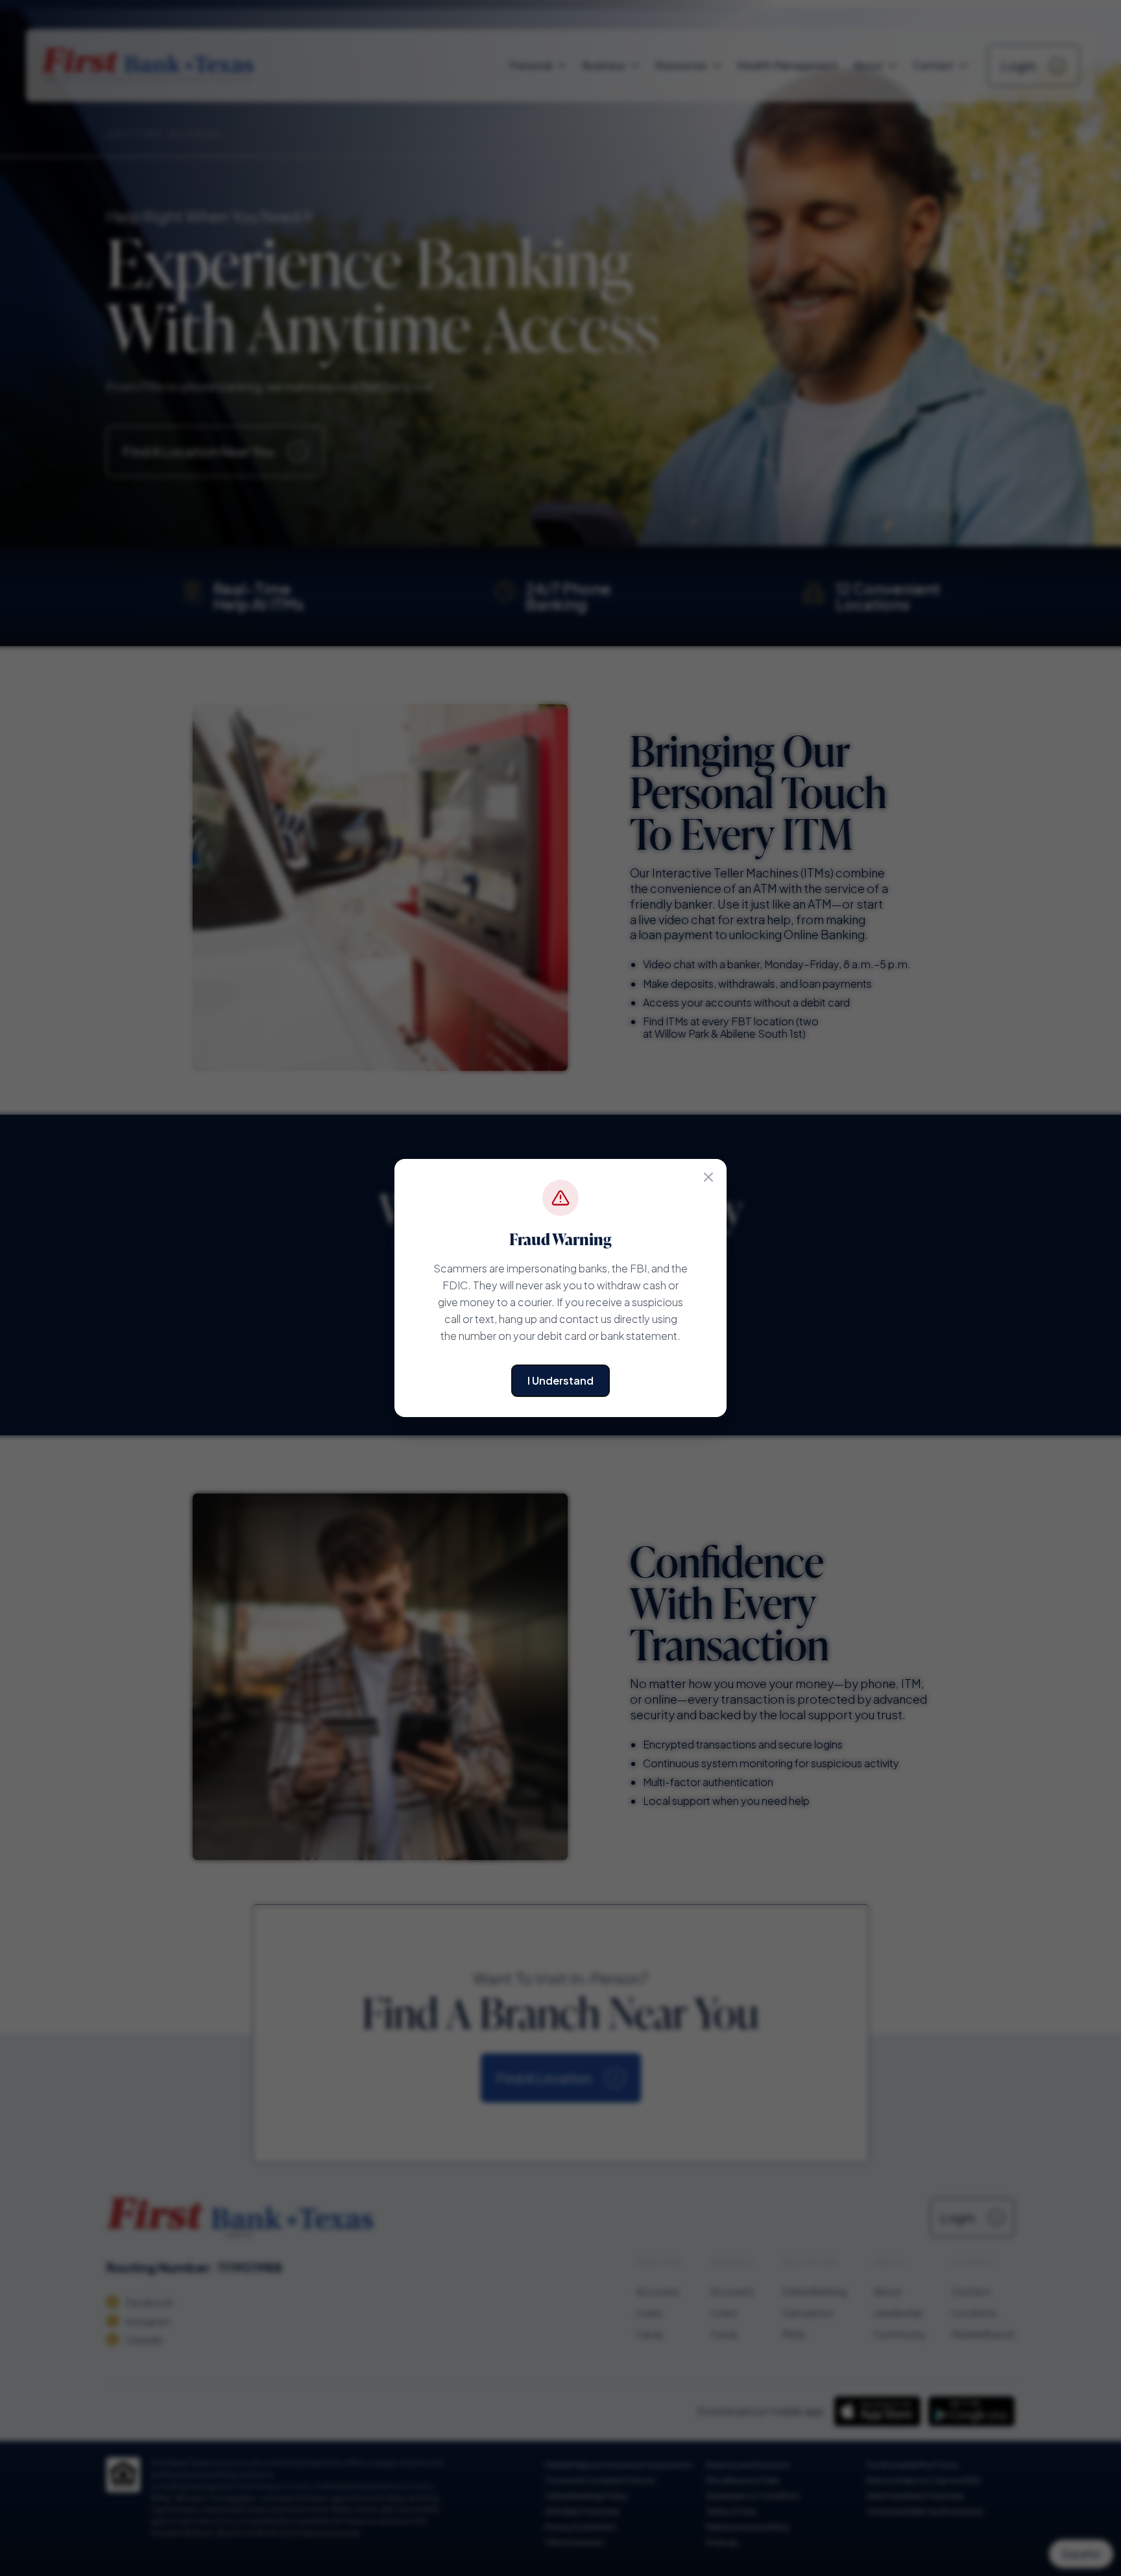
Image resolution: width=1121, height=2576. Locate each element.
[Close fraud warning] (708, 1177)
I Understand (560, 1380)
